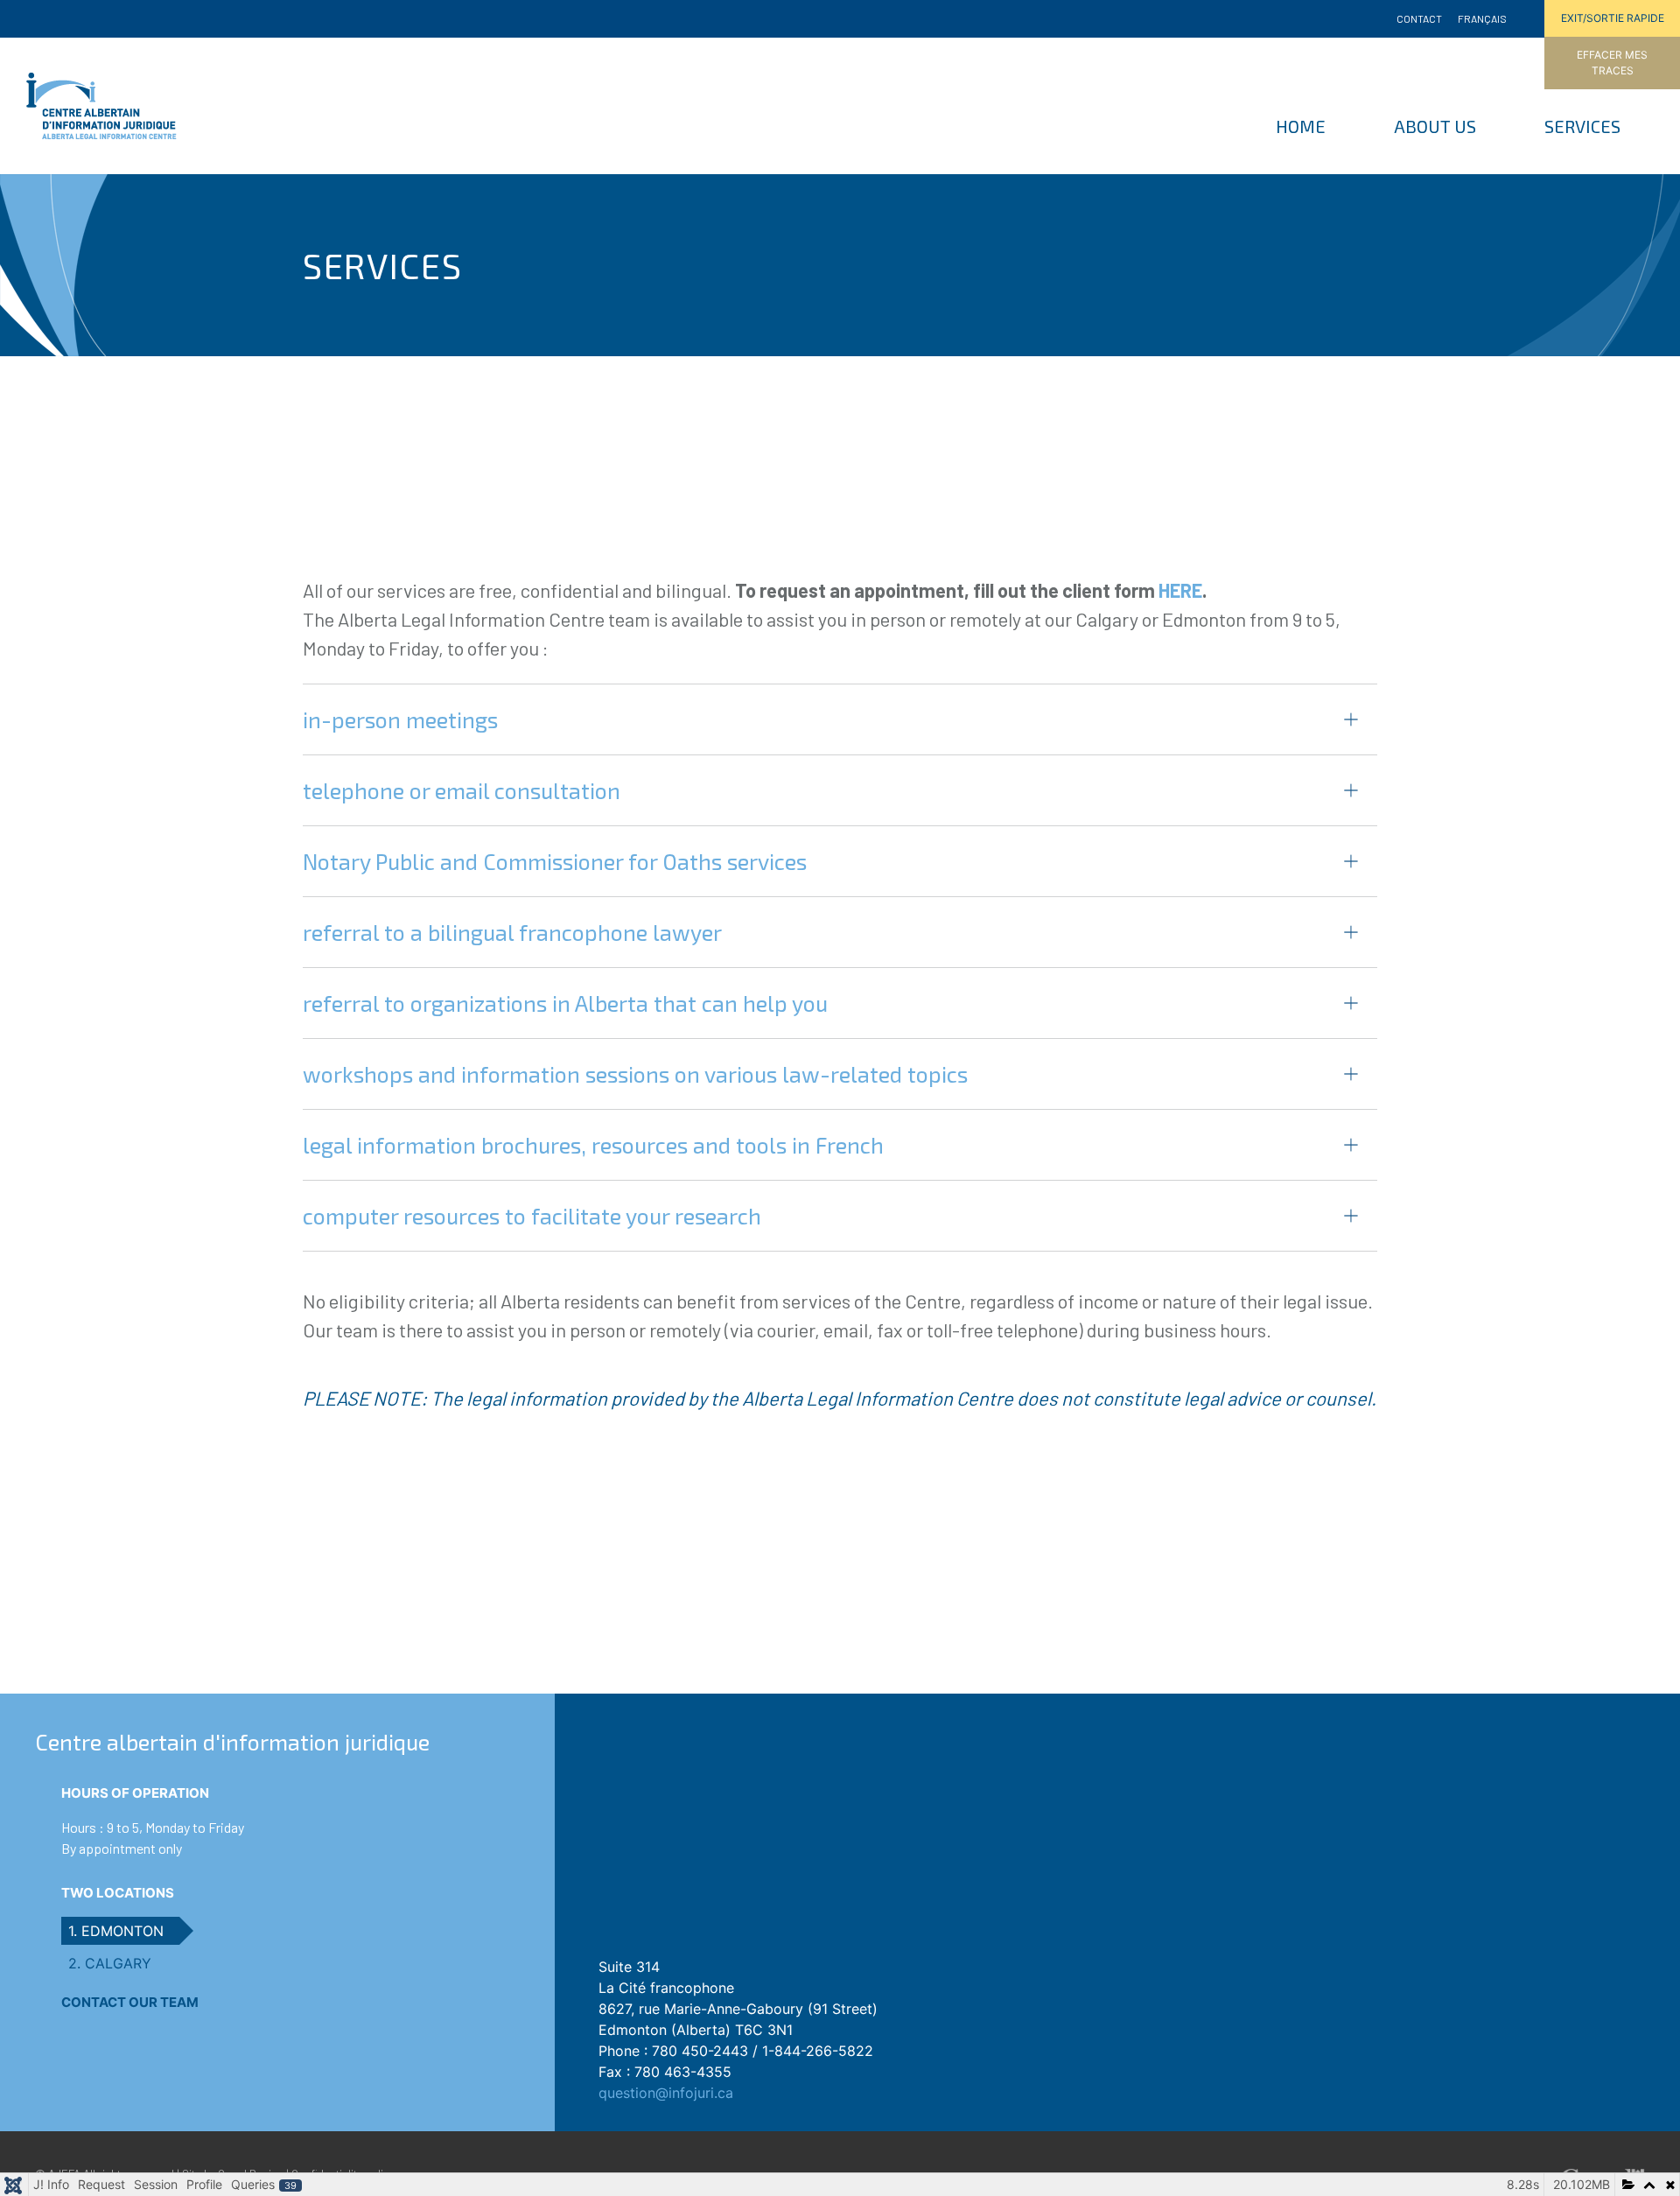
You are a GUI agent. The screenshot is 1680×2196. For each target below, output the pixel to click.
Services (1582, 126)
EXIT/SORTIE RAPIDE (1613, 18)
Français (1482, 18)
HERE (1180, 590)
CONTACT (1419, 18)
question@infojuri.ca (666, 2093)
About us (1435, 126)
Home (1301, 126)
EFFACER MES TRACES (1612, 63)
